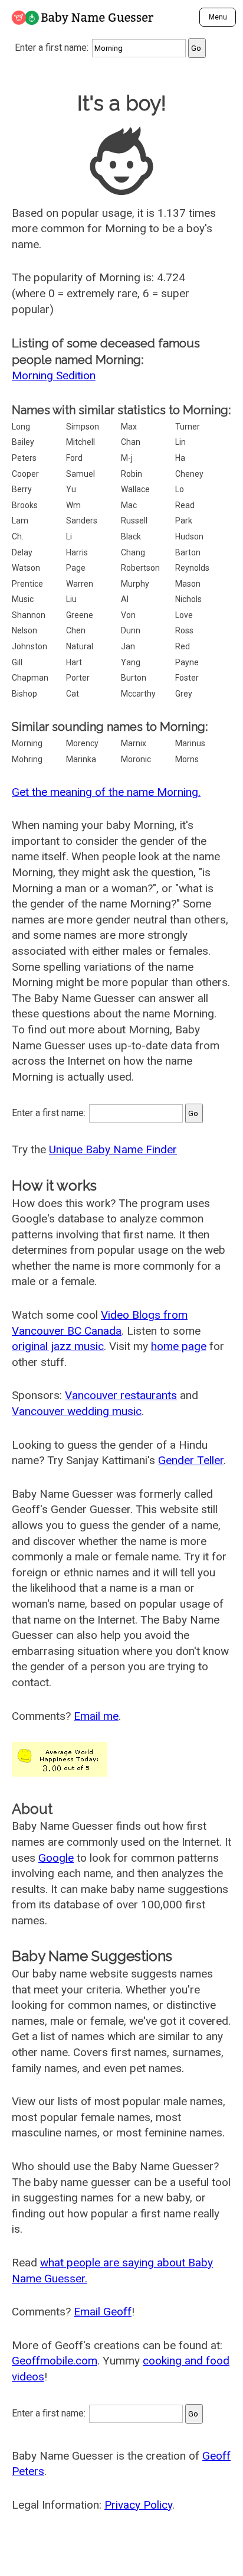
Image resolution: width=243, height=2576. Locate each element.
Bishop (24, 694)
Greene (80, 615)
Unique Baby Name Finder (113, 1149)
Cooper (25, 474)
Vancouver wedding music (77, 1411)
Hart (74, 662)
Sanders (82, 521)
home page (179, 1346)
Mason (188, 584)
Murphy (135, 584)
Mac (129, 505)
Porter (78, 678)
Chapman (30, 678)
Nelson (24, 630)
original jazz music (58, 1346)
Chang (133, 552)
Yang (131, 662)
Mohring (27, 759)
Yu (71, 489)
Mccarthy (138, 694)
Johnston (29, 646)
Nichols (188, 599)
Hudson (189, 536)
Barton (188, 552)
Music (23, 599)
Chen (76, 630)
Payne (187, 662)
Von (128, 615)
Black (131, 536)
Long (21, 427)
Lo (180, 489)
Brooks (25, 505)
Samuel (81, 474)
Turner (188, 427)
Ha (180, 458)
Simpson (83, 427)
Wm (73, 505)
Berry (22, 489)
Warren (80, 584)
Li (69, 536)
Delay (22, 552)
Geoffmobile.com (55, 2361)
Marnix (134, 743)
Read (185, 505)
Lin (180, 442)
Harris (77, 552)
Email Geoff (103, 2312)
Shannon (29, 615)
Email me (96, 1716)
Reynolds (192, 568)
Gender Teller (191, 1460)
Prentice (27, 584)
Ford (74, 458)
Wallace (135, 489)
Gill (17, 662)
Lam (20, 521)
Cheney (189, 474)
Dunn (131, 630)
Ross (184, 630)
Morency (82, 743)
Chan (131, 442)
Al (125, 599)
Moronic (136, 759)
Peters (24, 458)
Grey (184, 694)
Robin (132, 474)
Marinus (190, 743)
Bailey (23, 442)
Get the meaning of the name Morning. (106, 792)
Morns (187, 759)
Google (56, 1858)
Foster (187, 678)
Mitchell (81, 442)
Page (76, 568)
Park (184, 521)
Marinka (81, 759)
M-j (127, 458)
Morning (27, 743)
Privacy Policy (138, 2505)
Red (183, 646)
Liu (71, 599)
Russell (134, 521)
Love (184, 615)
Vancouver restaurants (121, 1395)
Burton (134, 678)
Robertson (140, 568)
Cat (73, 694)
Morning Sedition (54, 375)
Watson (26, 568)
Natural (80, 646)
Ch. (18, 536)
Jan (128, 646)
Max (129, 427)
